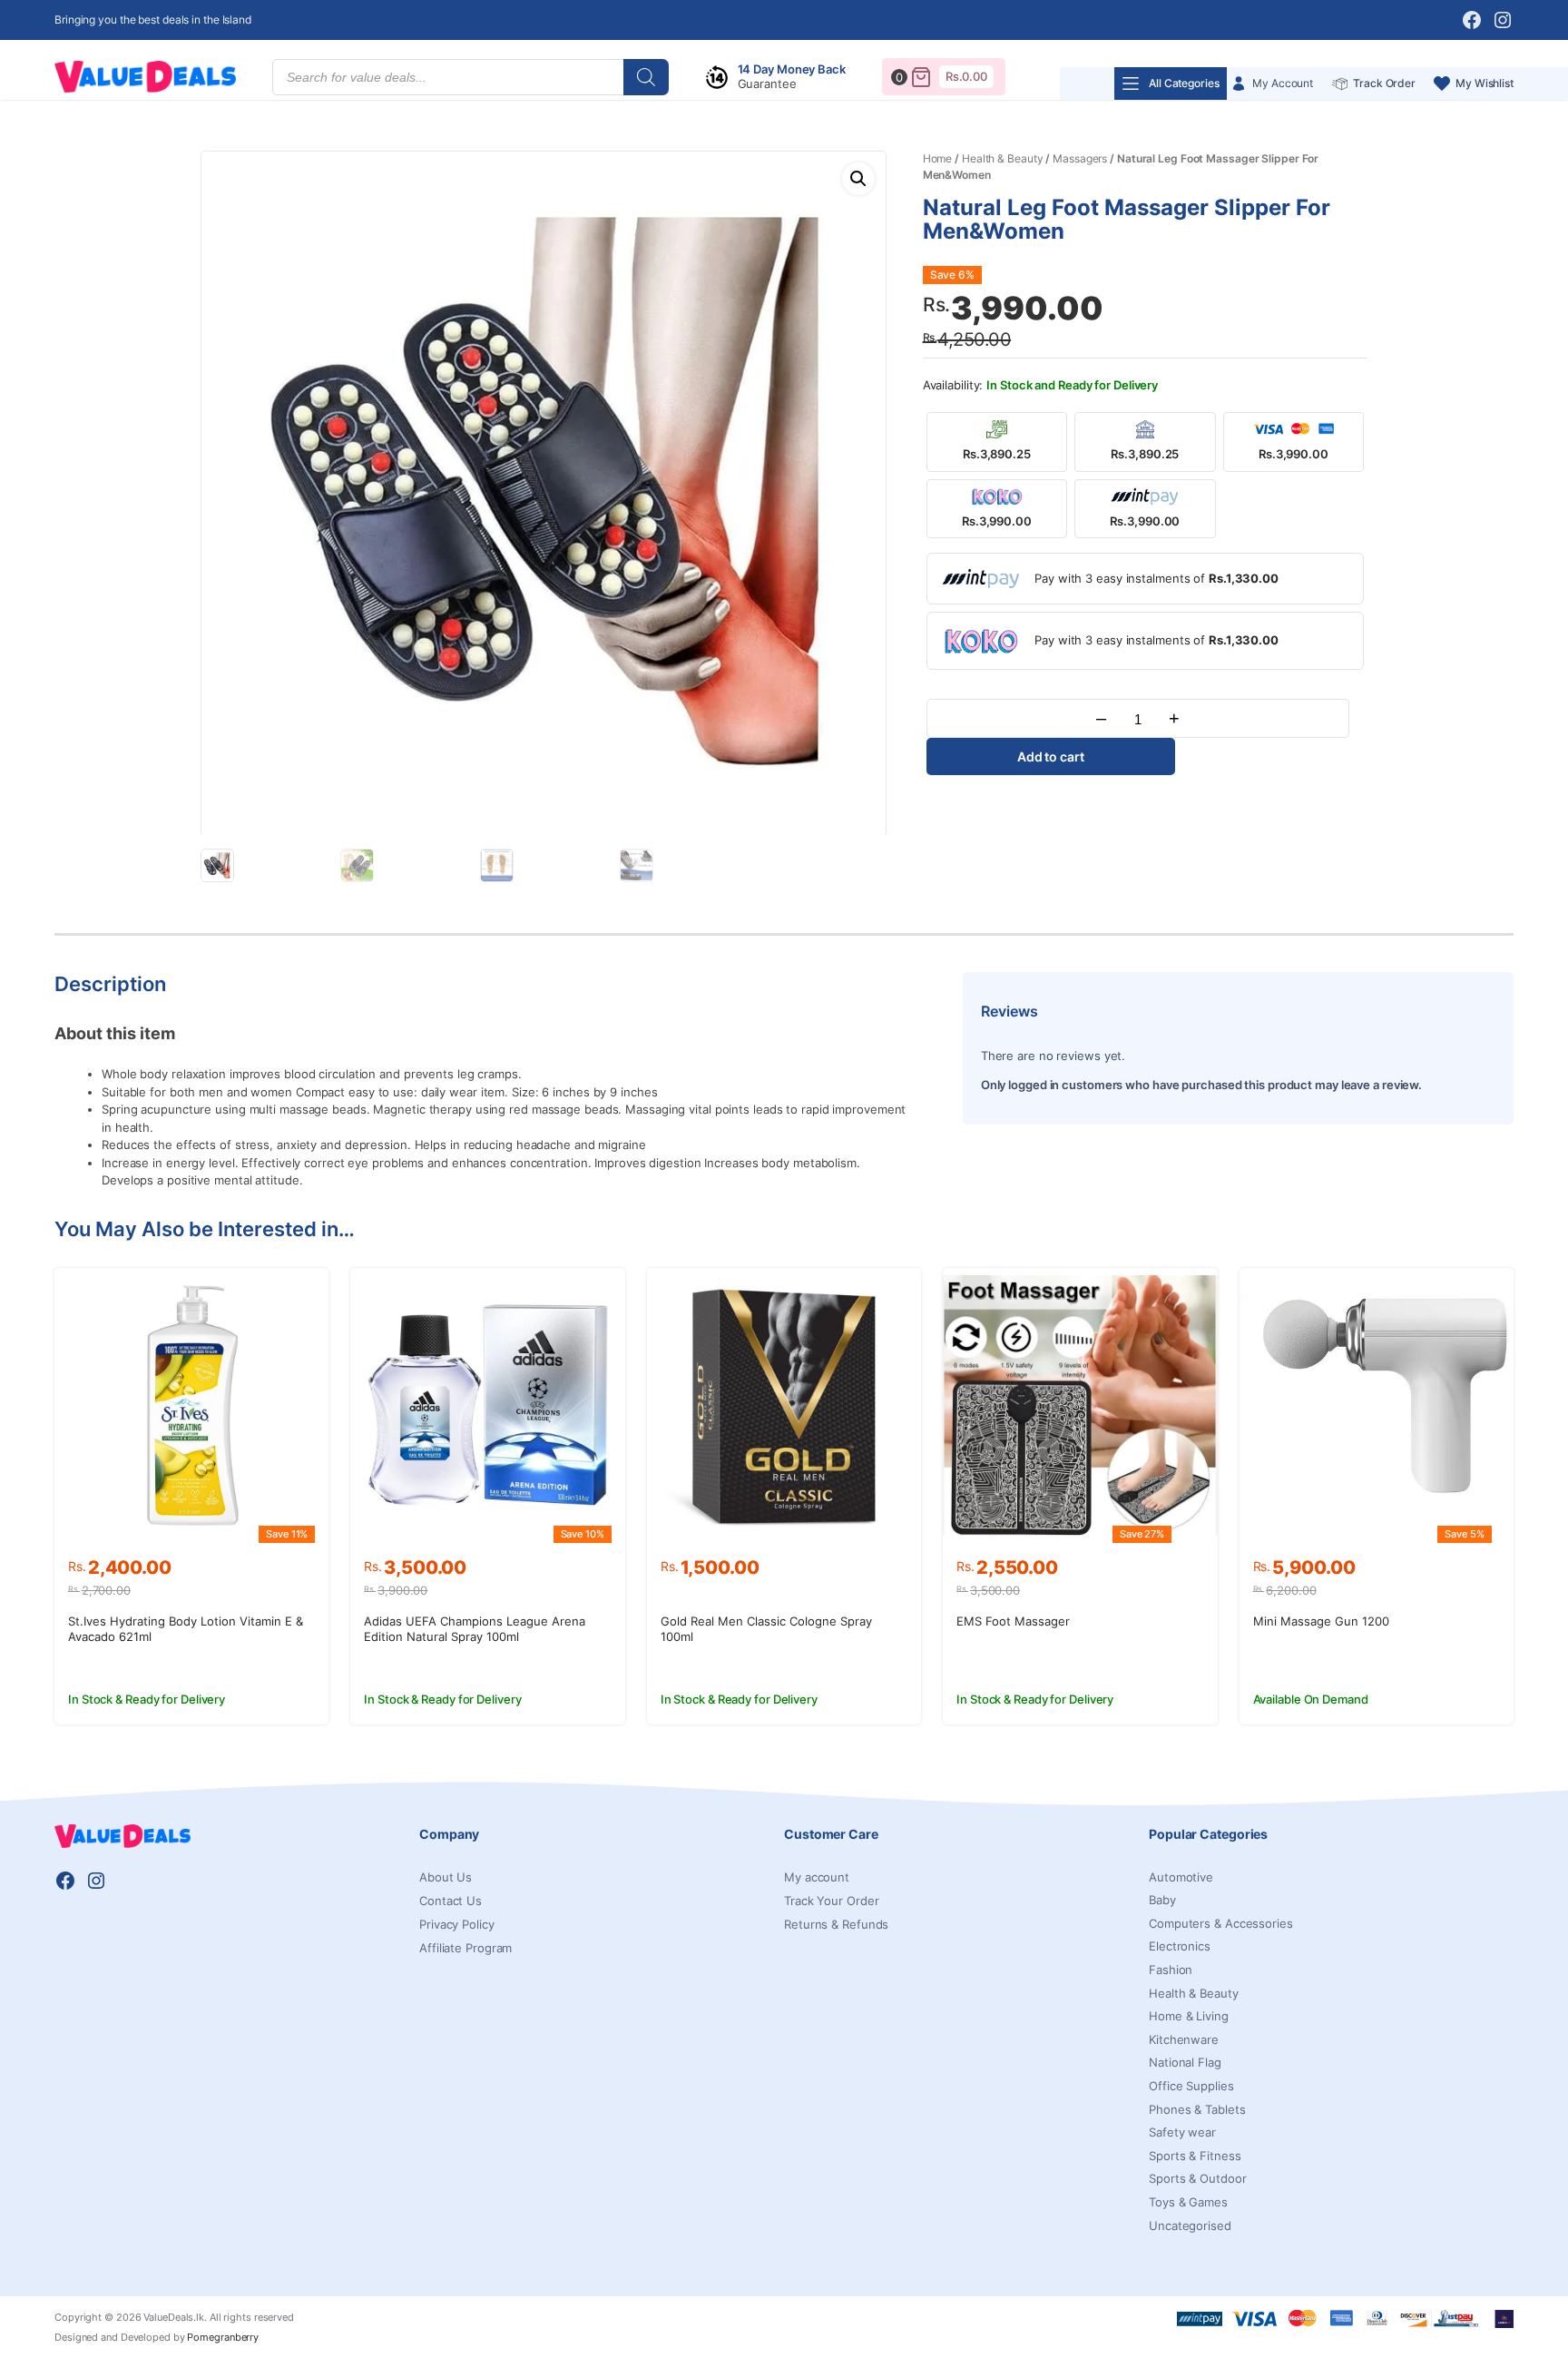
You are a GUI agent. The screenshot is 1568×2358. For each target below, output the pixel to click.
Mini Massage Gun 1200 (1321, 1621)
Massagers (1080, 158)
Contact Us (451, 1901)
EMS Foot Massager (1013, 1621)
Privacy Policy (457, 1924)
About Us (446, 1877)
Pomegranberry (223, 2337)
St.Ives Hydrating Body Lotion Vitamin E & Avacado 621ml (186, 1629)
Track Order (1384, 83)
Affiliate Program (465, 1948)
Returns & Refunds (836, 1924)
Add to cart (1051, 757)
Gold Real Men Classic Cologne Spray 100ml (766, 1629)
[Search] (646, 77)
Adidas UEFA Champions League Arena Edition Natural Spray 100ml (475, 1629)
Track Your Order (831, 1901)
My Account (1283, 83)
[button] (858, 179)
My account (817, 1877)
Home (938, 158)
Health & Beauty (1003, 158)
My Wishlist (1485, 83)
